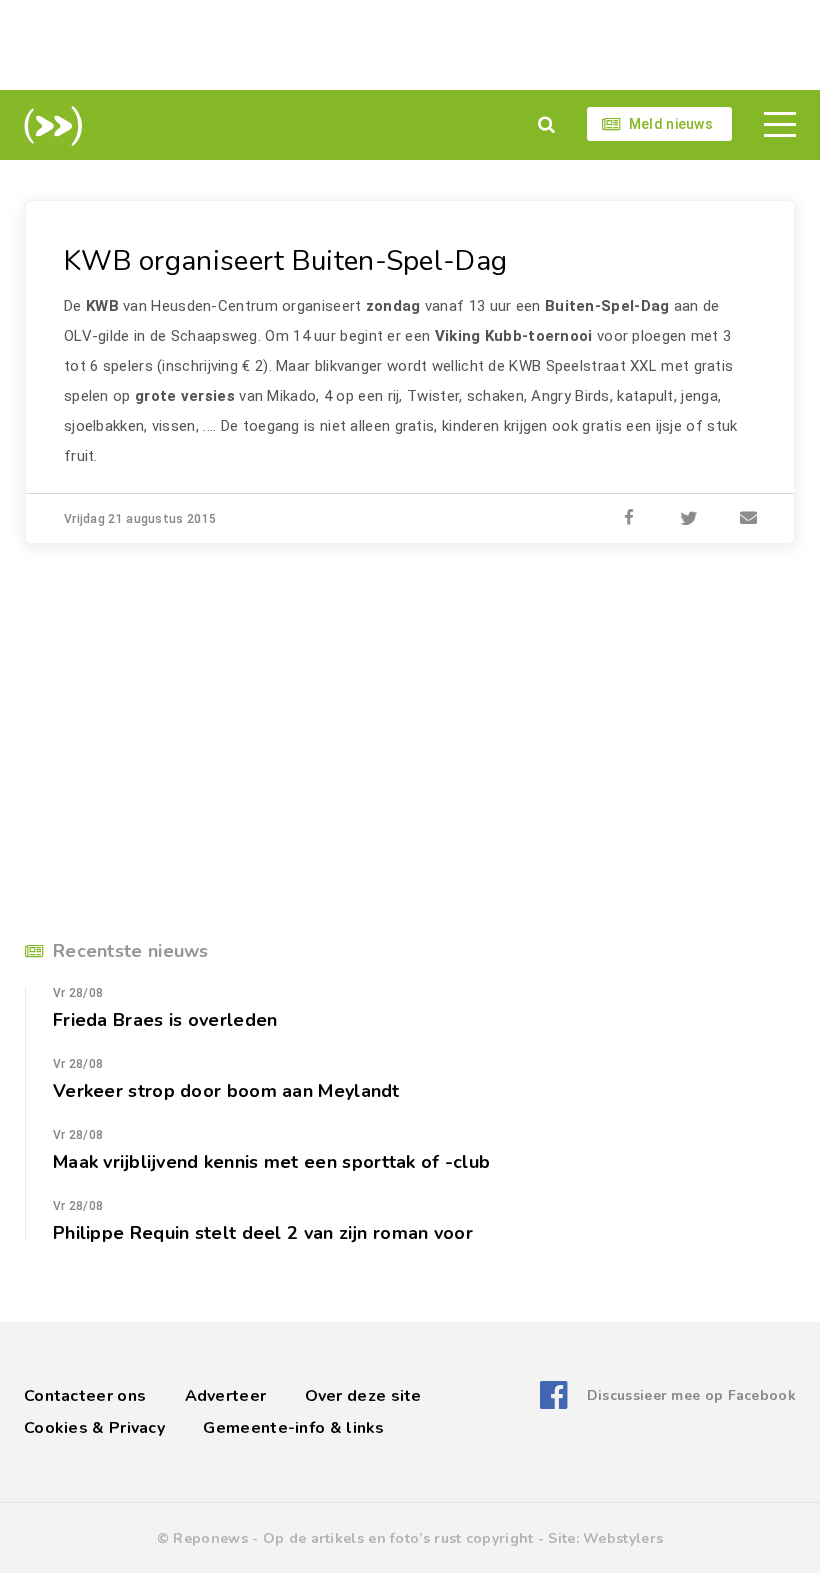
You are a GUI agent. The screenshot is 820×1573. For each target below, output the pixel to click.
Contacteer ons (85, 1396)
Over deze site (363, 1396)
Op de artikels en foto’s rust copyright (398, 1538)
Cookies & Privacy (94, 1428)
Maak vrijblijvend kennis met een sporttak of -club (271, 1162)
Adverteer (226, 1396)
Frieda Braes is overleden (165, 1020)
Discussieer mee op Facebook (691, 1395)
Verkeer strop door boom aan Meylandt (226, 1091)
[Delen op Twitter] (689, 519)
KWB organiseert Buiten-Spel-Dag (285, 261)
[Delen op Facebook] (629, 519)
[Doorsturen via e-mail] (749, 519)
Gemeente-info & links (293, 1428)
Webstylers (623, 1538)
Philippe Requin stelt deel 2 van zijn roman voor (263, 1233)
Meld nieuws (671, 124)
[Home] (49, 126)
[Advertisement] (410, 45)
